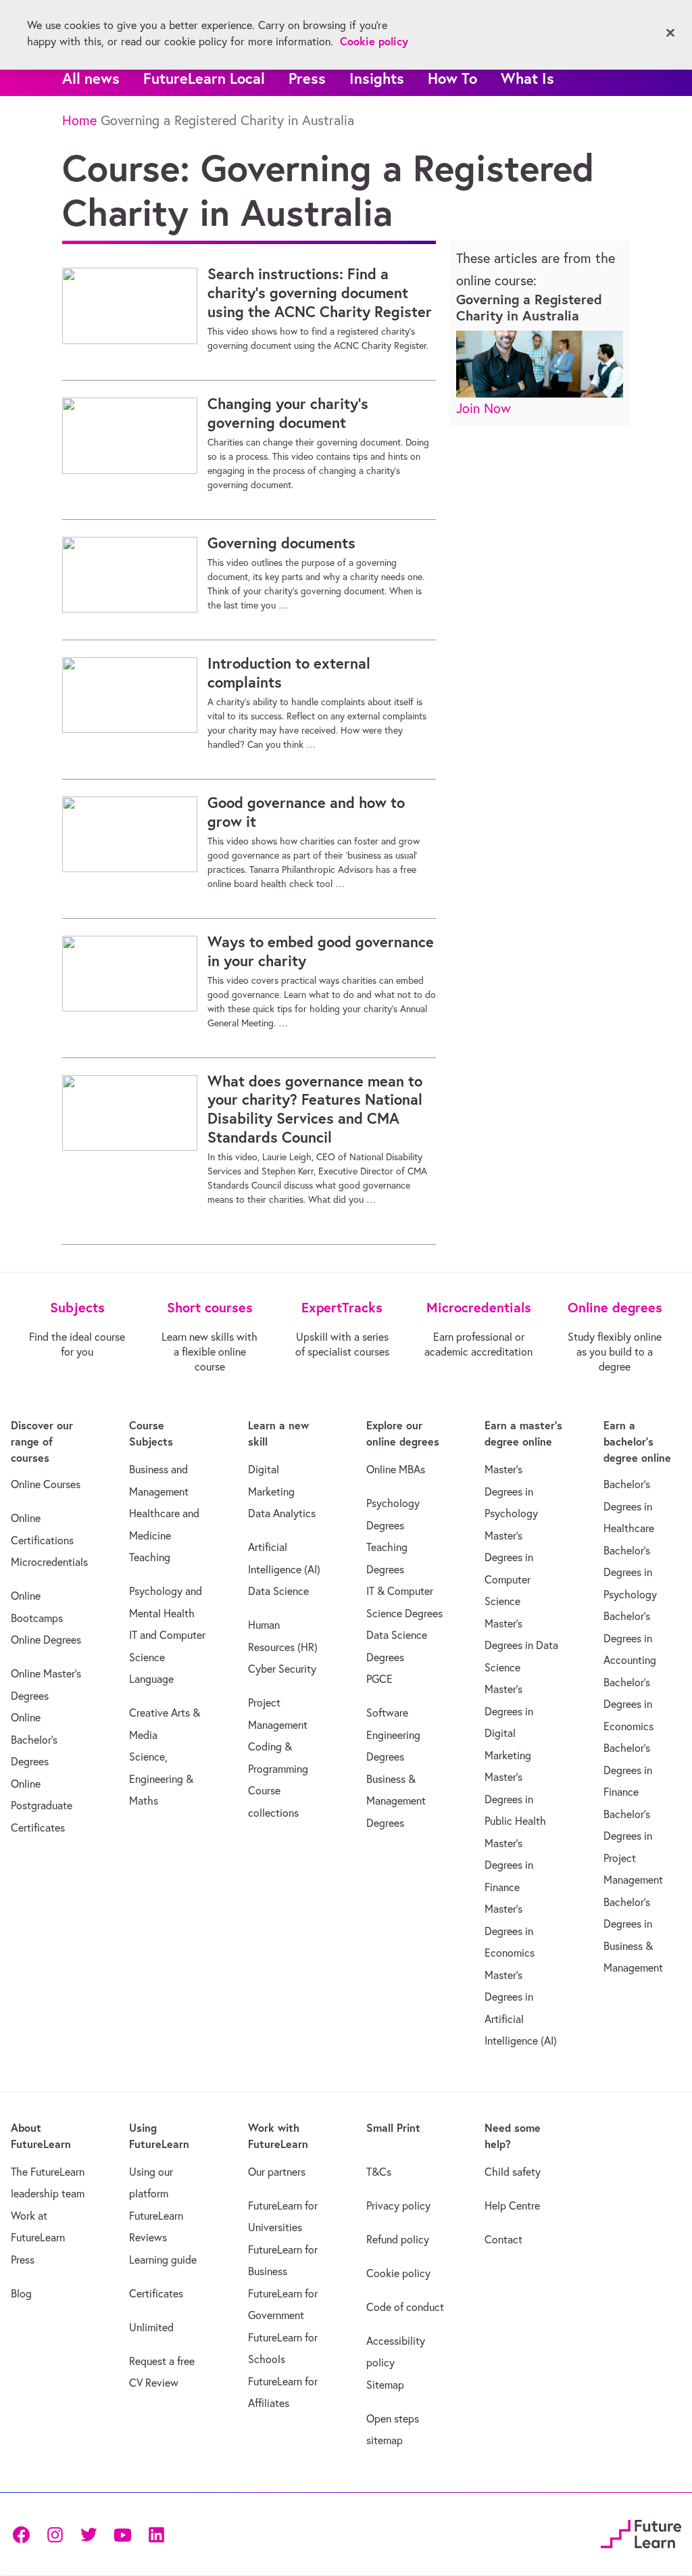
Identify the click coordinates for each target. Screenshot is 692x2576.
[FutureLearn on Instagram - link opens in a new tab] (55, 2534)
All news (91, 78)
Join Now (484, 408)
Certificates (156, 2293)
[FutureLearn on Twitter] (89, 2534)
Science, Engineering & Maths (161, 1779)
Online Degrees (46, 1640)
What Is (527, 78)
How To (452, 78)
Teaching (150, 1557)
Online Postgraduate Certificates (42, 1806)
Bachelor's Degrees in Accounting (630, 1638)
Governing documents (281, 543)
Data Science (278, 1591)
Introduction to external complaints (289, 673)
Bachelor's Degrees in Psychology (630, 1572)
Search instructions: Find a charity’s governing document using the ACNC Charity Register (320, 293)
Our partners (277, 2172)
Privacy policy (398, 2205)
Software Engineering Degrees (393, 1735)
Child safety (513, 2172)
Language (151, 1679)
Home (79, 120)
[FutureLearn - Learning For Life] (641, 2532)
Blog (21, 2293)
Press (307, 78)
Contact (503, 2239)
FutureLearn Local (204, 78)
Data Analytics (282, 1513)
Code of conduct (405, 2307)
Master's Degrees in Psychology (511, 1491)
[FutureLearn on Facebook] (24, 2534)
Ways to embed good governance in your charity (321, 951)
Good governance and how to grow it (306, 812)
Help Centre (512, 2205)
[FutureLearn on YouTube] (122, 2534)
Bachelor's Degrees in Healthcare (629, 1506)
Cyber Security (282, 1669)
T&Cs (379, 2172)
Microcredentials (49, 1562)
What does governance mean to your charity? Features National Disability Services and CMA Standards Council (315, 1110)
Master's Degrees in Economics (510, 1931)
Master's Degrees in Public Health (515, 1799)
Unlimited (151, 2327)
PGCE (379, 1679)
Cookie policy (398, 2273)
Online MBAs (396, 1469)
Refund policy (398, 2239)
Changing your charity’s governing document (288, 413)
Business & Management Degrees (396, 1801)
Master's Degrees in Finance (509, 1865)
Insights (377, 78)
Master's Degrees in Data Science (521, 1645)
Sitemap (385, 2385)
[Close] (670, 33)
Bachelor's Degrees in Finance (628, 1770)
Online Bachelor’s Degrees (34, 1739)
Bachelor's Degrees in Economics (628, 1704)
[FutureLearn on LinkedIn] (156, 2534)
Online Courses (46, 1484)
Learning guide (163, 2260)
